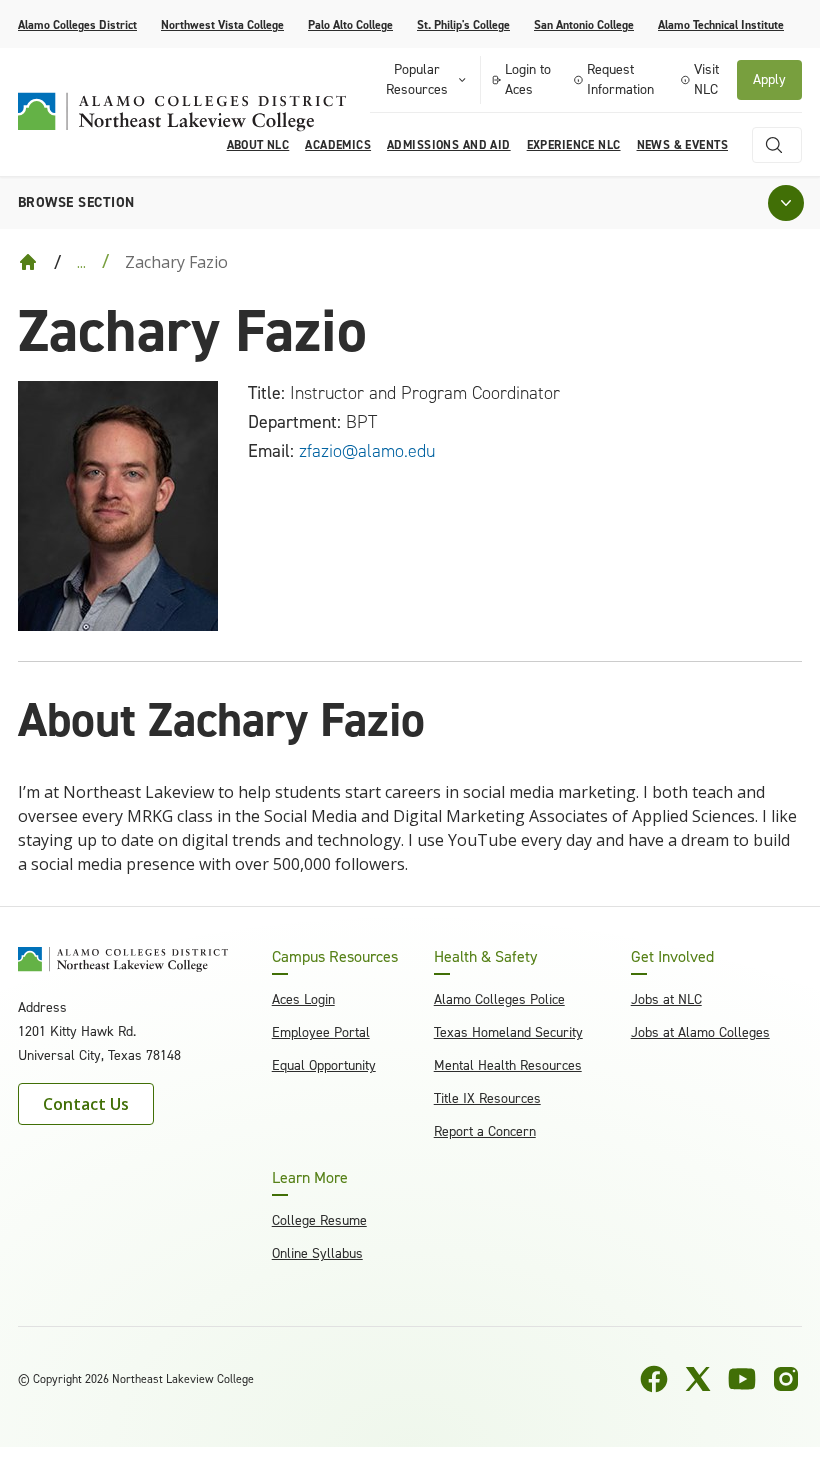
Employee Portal (321, 1032)
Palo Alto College (350, 25)
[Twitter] (698, 1379)
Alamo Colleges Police (499, 999)
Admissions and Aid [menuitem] (449, 145)
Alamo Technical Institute (721, 25)
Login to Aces (528, 79)
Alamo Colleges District (77, 25)
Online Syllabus (317, 1253)
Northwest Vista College (222, 25)
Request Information (620, 79)
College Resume (319, 1220)
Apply (769, 79)
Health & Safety (485, 957)
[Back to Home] (28, 262)
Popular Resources (417, 79)
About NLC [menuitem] (258, 145)
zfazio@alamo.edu (367, 451)
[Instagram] (786, 1379)
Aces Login (303, 999)
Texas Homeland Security (508, 1032)
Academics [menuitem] (338, 145)
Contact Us (86, 1104)
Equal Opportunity (324, 1065)
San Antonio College (584, 25)
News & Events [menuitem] (682, 145)
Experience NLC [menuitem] (574, 145)
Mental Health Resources (508, 1065)
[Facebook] (654, 1379)
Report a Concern (485, 1131)
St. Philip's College (463, 25)
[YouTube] (742, 1379)
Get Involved (672, 957)
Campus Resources (335, 957)
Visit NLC (706, 79)
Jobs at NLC (666, 999)
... (81, 262)
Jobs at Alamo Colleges (700, 1032)
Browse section (76, 202)
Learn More (310, 1178)
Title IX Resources (487, 1098)
